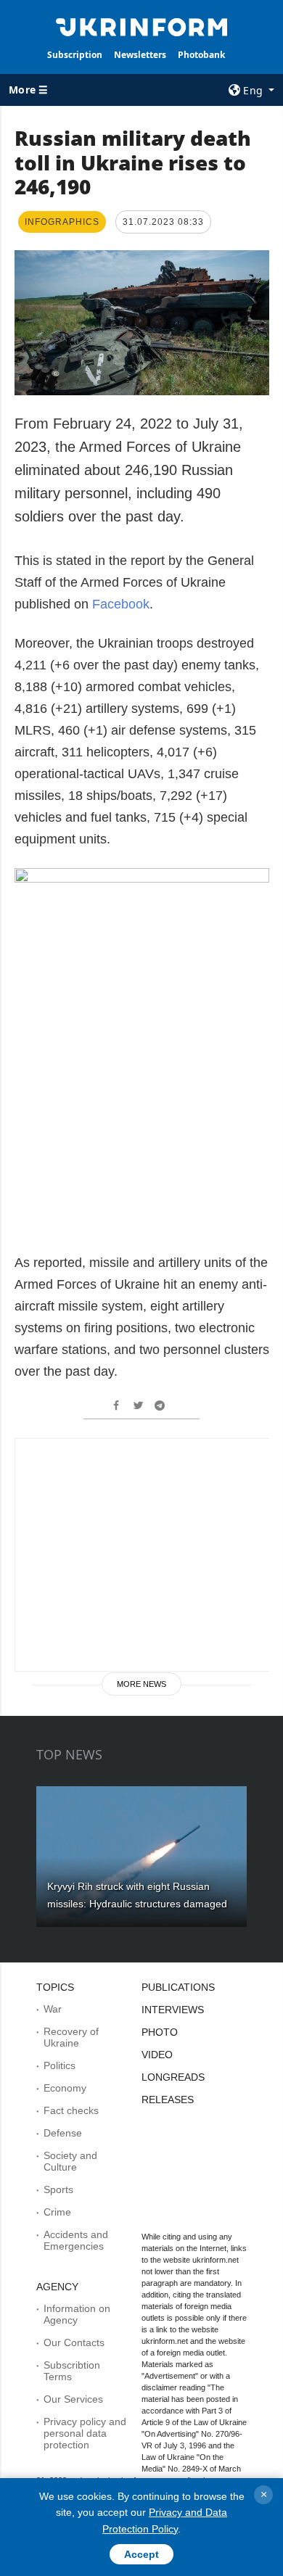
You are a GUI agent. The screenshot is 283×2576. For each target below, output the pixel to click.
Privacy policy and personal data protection (85, 2433)
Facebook (121, 604)
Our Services (73, 2399)
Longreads (173, 2077)
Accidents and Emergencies (76, 2240)
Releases (168, 2100)
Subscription (75, 55)
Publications (178, 1987)
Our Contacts (74, 2342)
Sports (58, 2189)
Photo (160, 2032)
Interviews (173, 2010)
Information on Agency (77, 2314)
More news (141, 1684)
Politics (60, 2065)
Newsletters (140, 55)
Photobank (201, 55)
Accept (141, 2554)
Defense (63, 2133)
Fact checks (71, 2110)
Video (157, 2055)
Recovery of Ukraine (71, 2037)
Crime (57, 2212)
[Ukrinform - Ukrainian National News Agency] (141, 26)
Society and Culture (70, 2161)
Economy (65, 2088)
